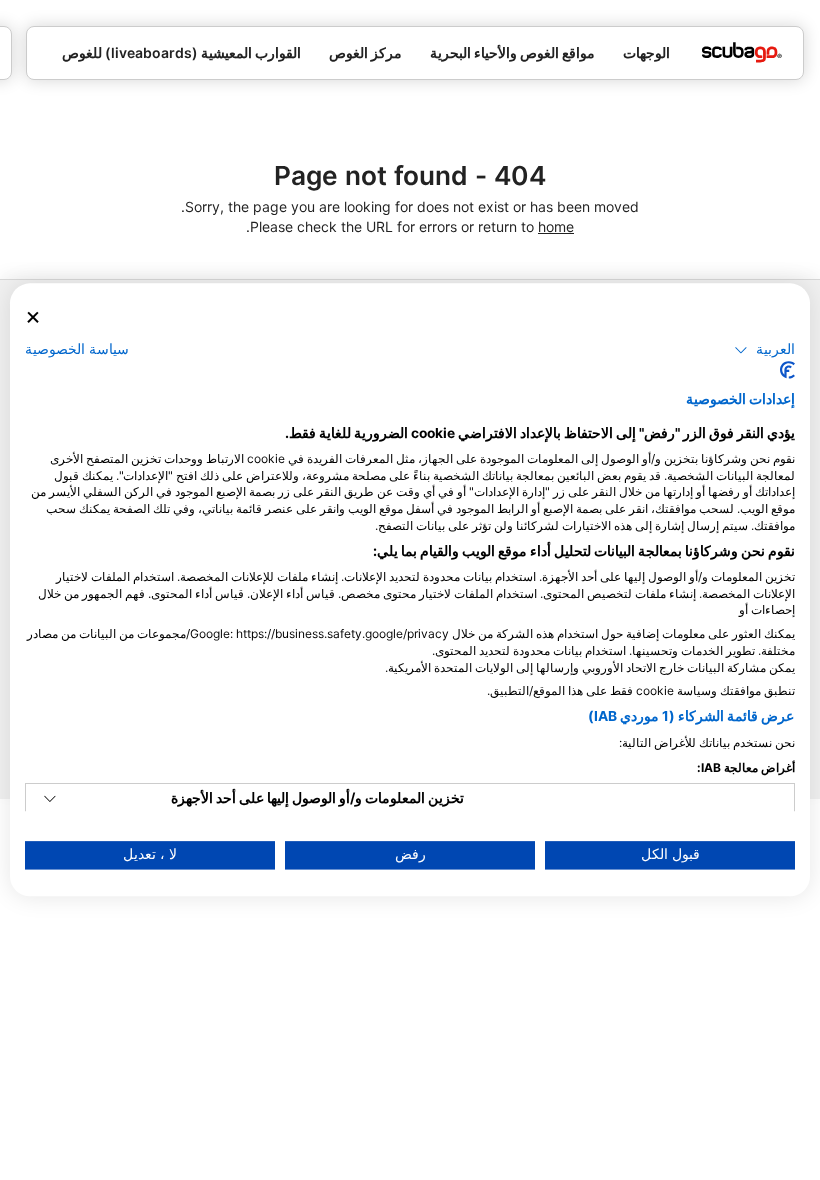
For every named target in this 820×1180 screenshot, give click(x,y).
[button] (764, 350)
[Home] (742, 52)
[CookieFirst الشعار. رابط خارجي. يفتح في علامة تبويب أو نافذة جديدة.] (787, 371)
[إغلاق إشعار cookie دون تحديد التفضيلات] (33, 317)
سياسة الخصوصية (77, 349)
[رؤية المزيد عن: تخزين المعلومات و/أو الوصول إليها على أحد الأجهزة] (50, 800)
